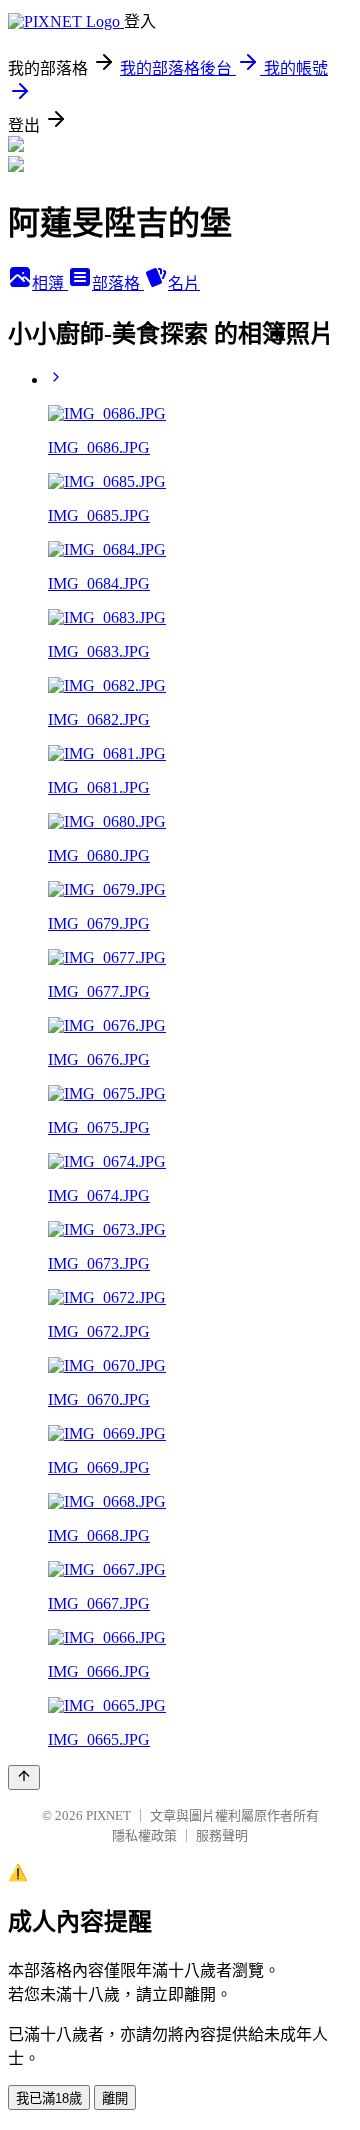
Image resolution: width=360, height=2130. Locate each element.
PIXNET (108, 1815)
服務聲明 (222, 1835)
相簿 (50, 283)
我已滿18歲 (49, 2098)
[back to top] (24, 1777)
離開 (115, 2098)
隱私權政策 (144, 1835)
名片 (184, 283)
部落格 (118, 283)
